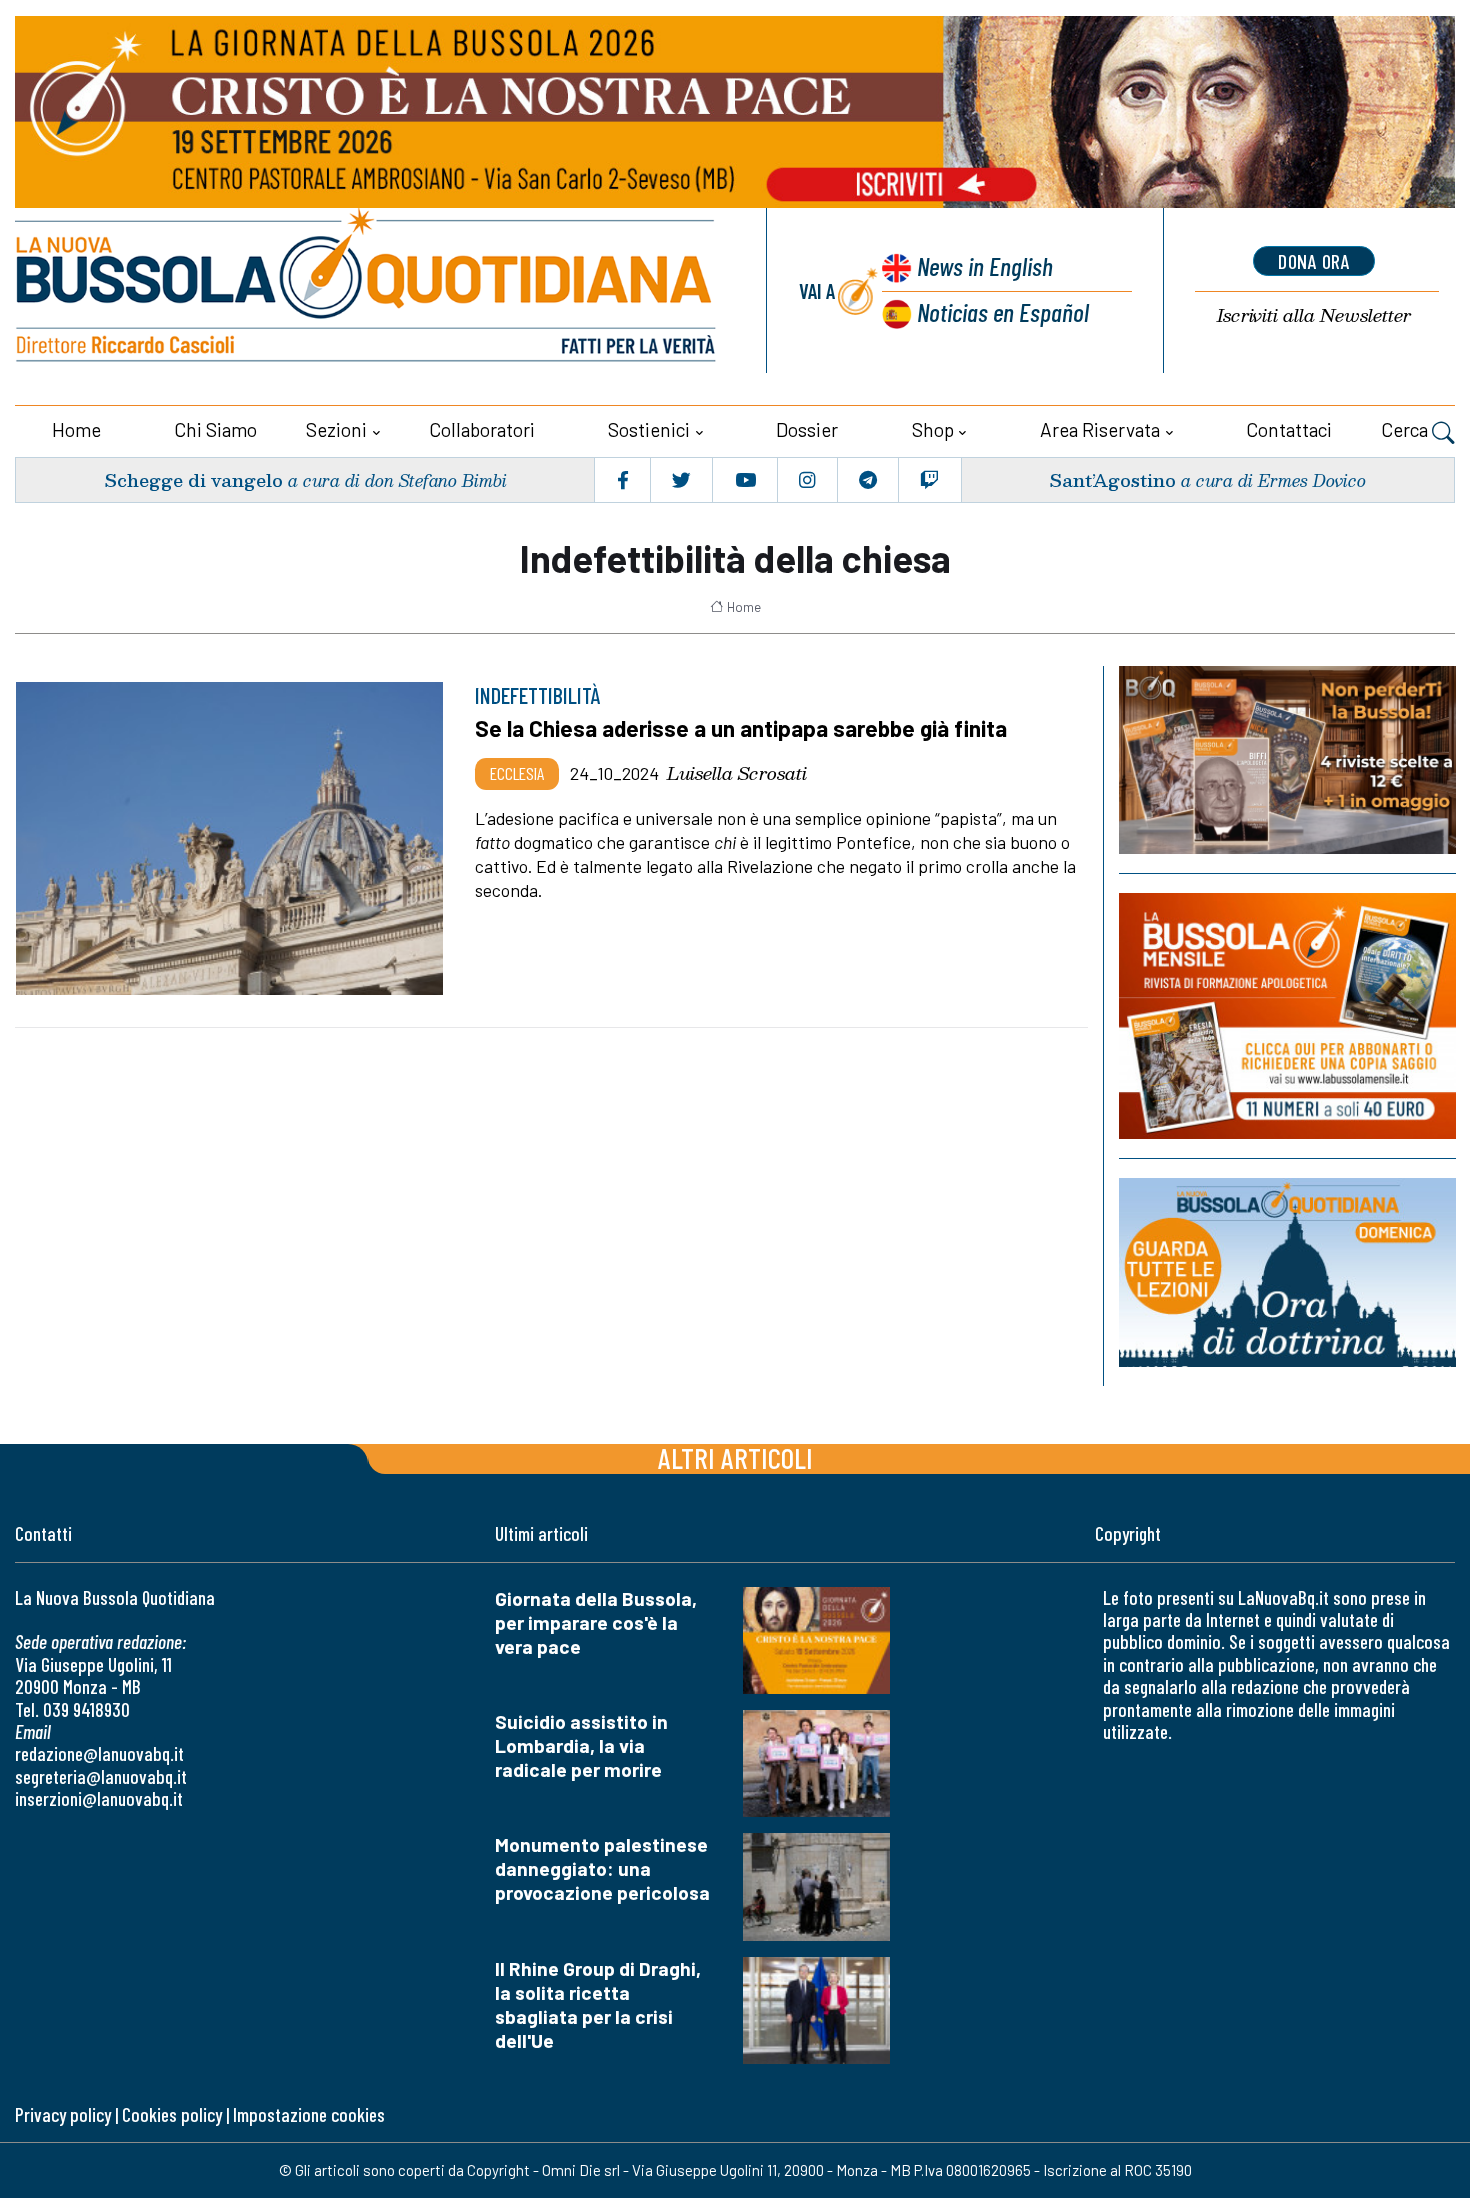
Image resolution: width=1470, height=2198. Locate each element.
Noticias (1003, 311)
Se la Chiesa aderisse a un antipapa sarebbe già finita (741, 728)
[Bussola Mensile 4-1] (1287, 760)
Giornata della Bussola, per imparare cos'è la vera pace (596, 1622)
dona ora (1314, 261)
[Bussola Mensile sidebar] (1287, 1016)
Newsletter (1314, 315)
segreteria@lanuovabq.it (101, 1776)
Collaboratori (482, 429)
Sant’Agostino (1112, 479)
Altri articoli (735, 1457)
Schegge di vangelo (193, 479)
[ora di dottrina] (1287, 1272)
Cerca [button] (1406, 429)
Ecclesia (517, 773)
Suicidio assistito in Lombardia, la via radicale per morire (581, 1745)
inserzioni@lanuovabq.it (99, 1798)
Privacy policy (63, 2114)
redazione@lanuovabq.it (99, 1753)
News (985, 265)
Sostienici (649, 429)
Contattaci (1289, 429)
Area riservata (1100, 429)
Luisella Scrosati (737, 773)
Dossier (807, 429)
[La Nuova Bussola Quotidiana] (367, 290)
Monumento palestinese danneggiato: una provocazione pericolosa (602, 1868)
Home (76, 429)
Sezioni (336, 429)
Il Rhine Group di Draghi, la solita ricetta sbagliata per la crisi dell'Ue (598, 2004)
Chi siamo (215, 429)
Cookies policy (172, 2114)
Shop (933, 429)
